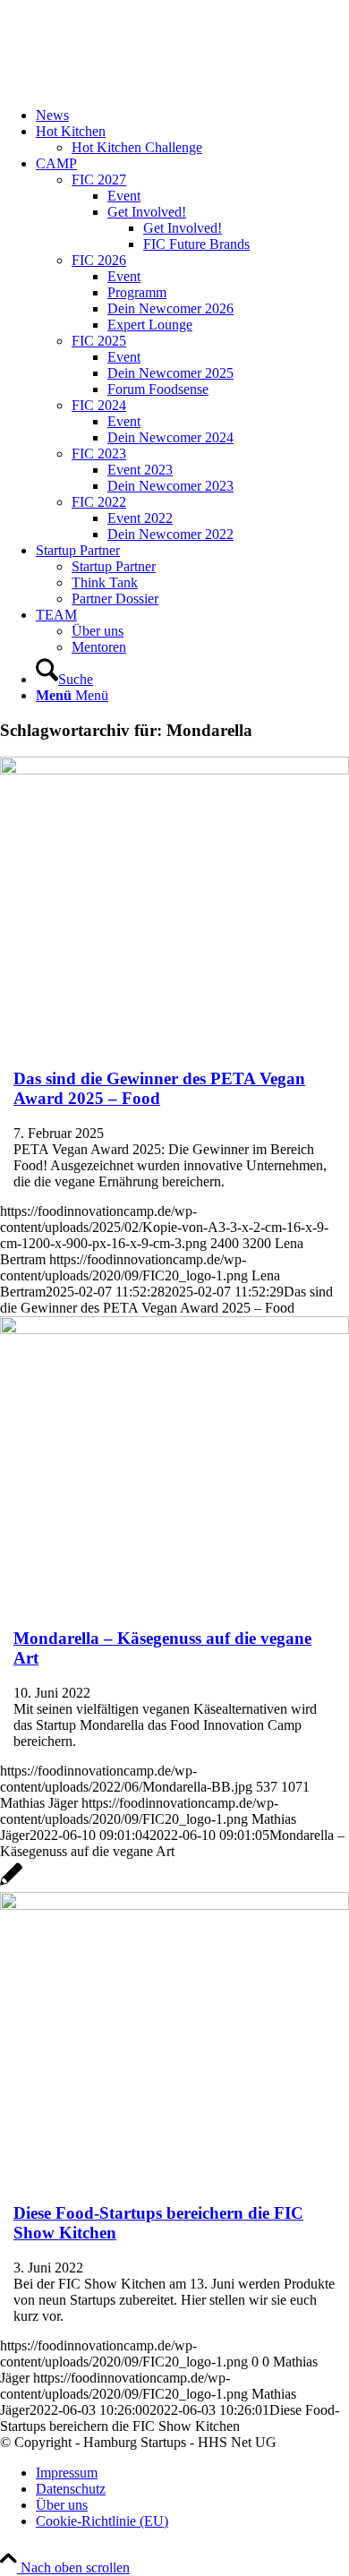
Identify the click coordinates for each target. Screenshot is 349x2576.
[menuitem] (192, 116)
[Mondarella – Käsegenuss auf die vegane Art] (174, 1329)
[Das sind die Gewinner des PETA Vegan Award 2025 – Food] (174, 770)
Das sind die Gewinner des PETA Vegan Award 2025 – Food (159, 1088)
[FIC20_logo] (134, 85)
